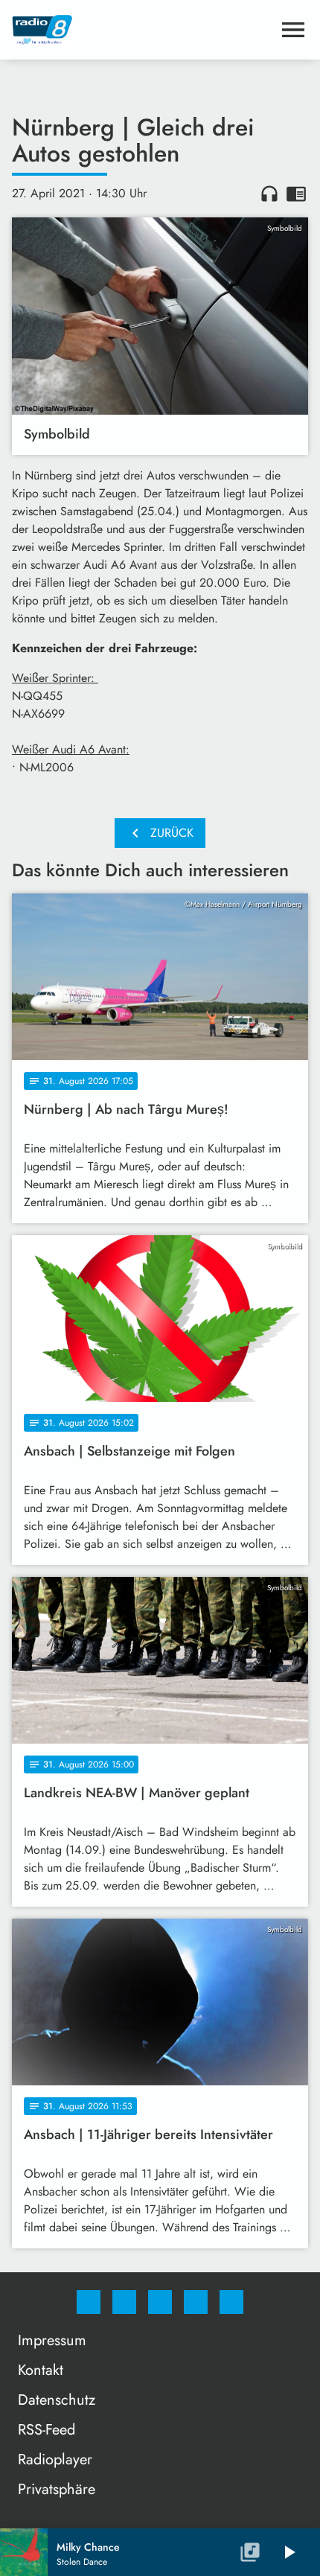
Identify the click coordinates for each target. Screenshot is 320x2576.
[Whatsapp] (160, 2302)
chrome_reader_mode (296, 194)
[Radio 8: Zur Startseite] (142, 30)
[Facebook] (89, 2302)
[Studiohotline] (196, 2302)
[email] (231, 2302)
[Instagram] (124, 2302)
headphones (269, 194)
